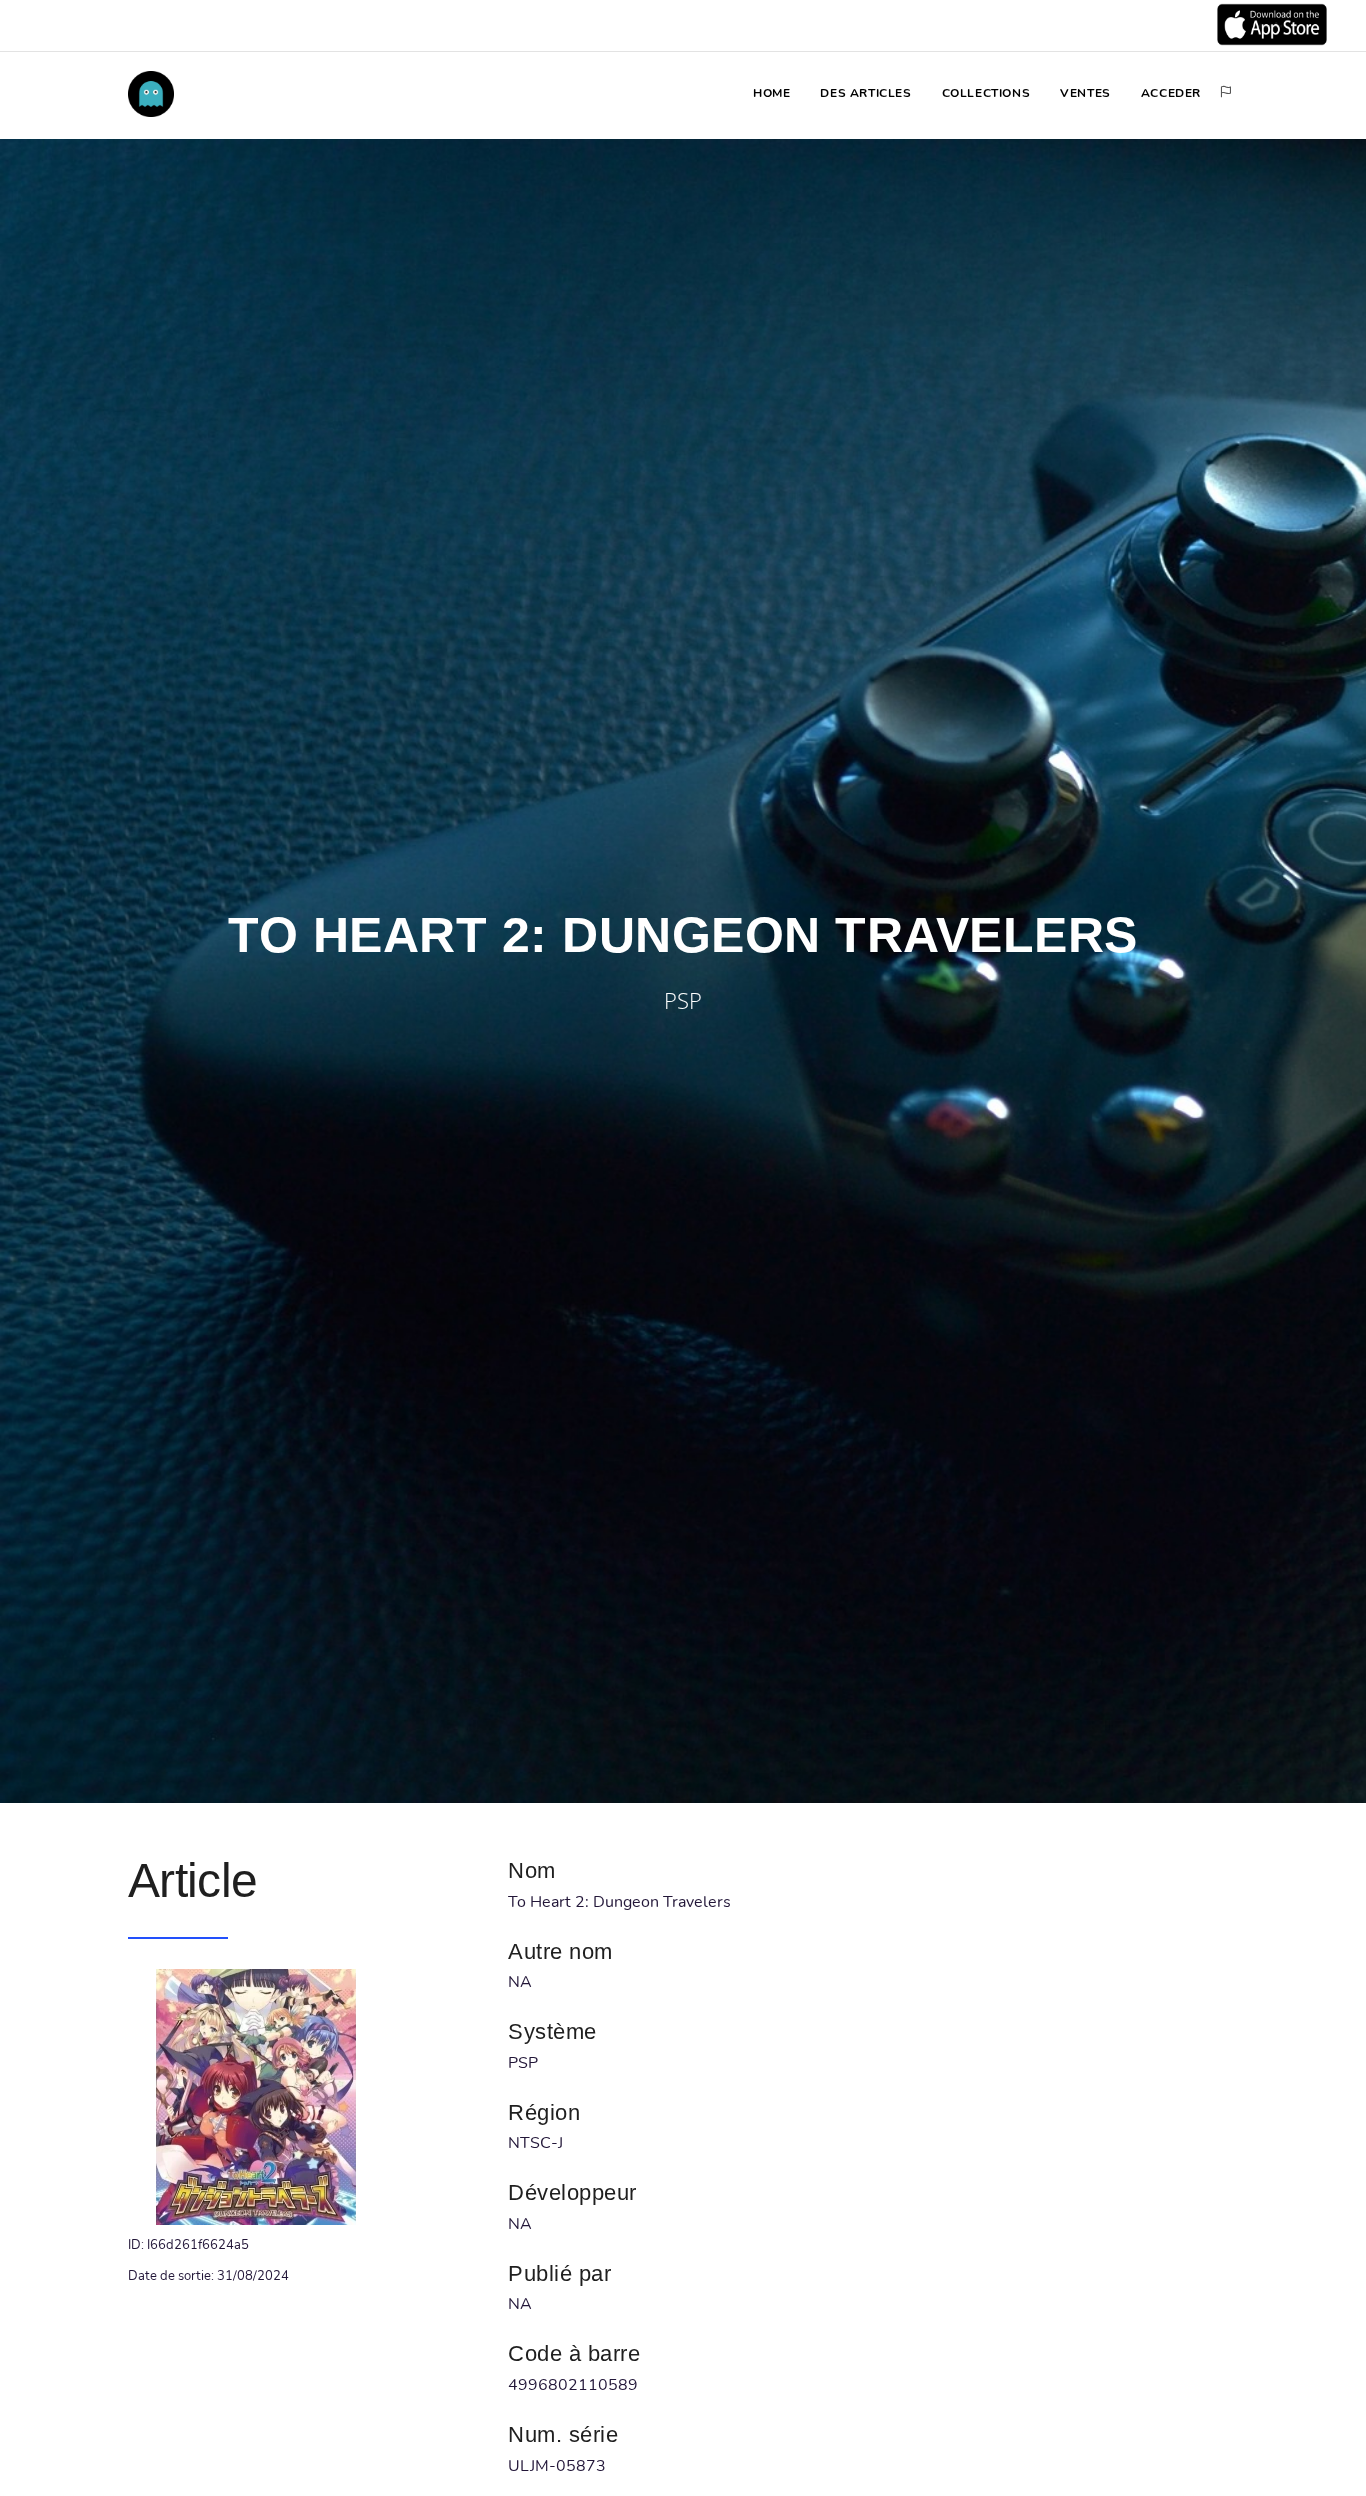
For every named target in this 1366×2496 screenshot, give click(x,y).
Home (771, 93)
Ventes (1085, 93)
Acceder (1171, 93)
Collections (986, 93)
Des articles (865, 93)
